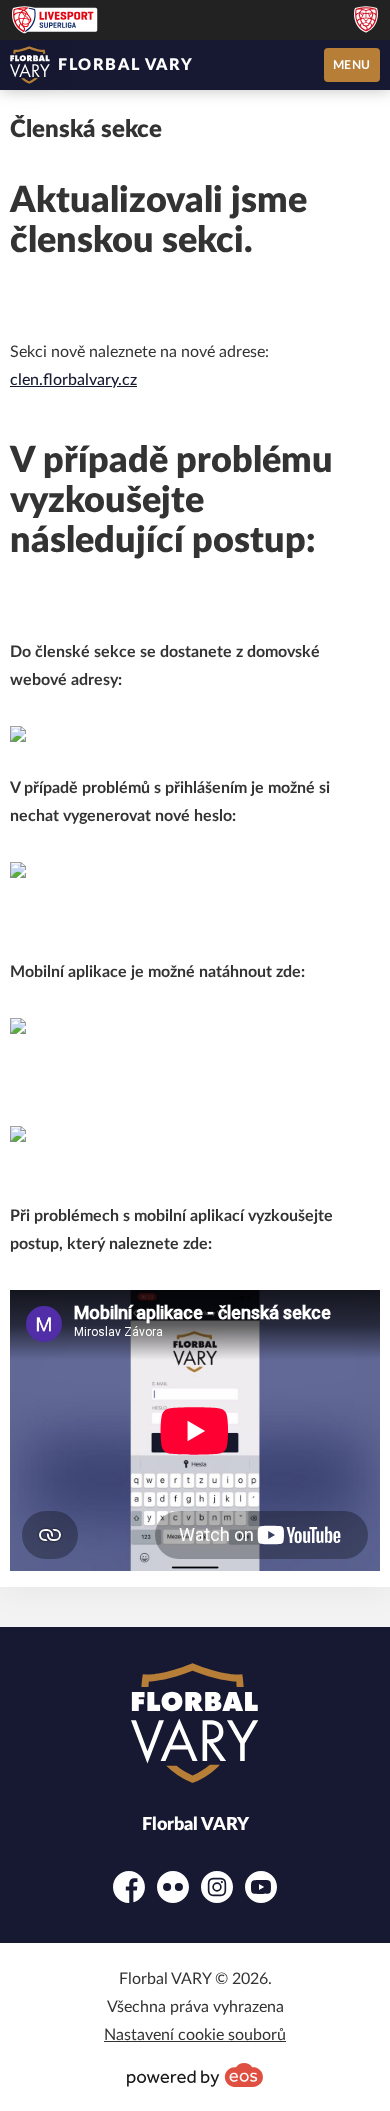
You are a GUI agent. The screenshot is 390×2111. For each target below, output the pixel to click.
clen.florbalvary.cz (73, 380)
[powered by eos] (195, 2075)
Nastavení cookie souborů (195, 2035)
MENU (352, 65)
